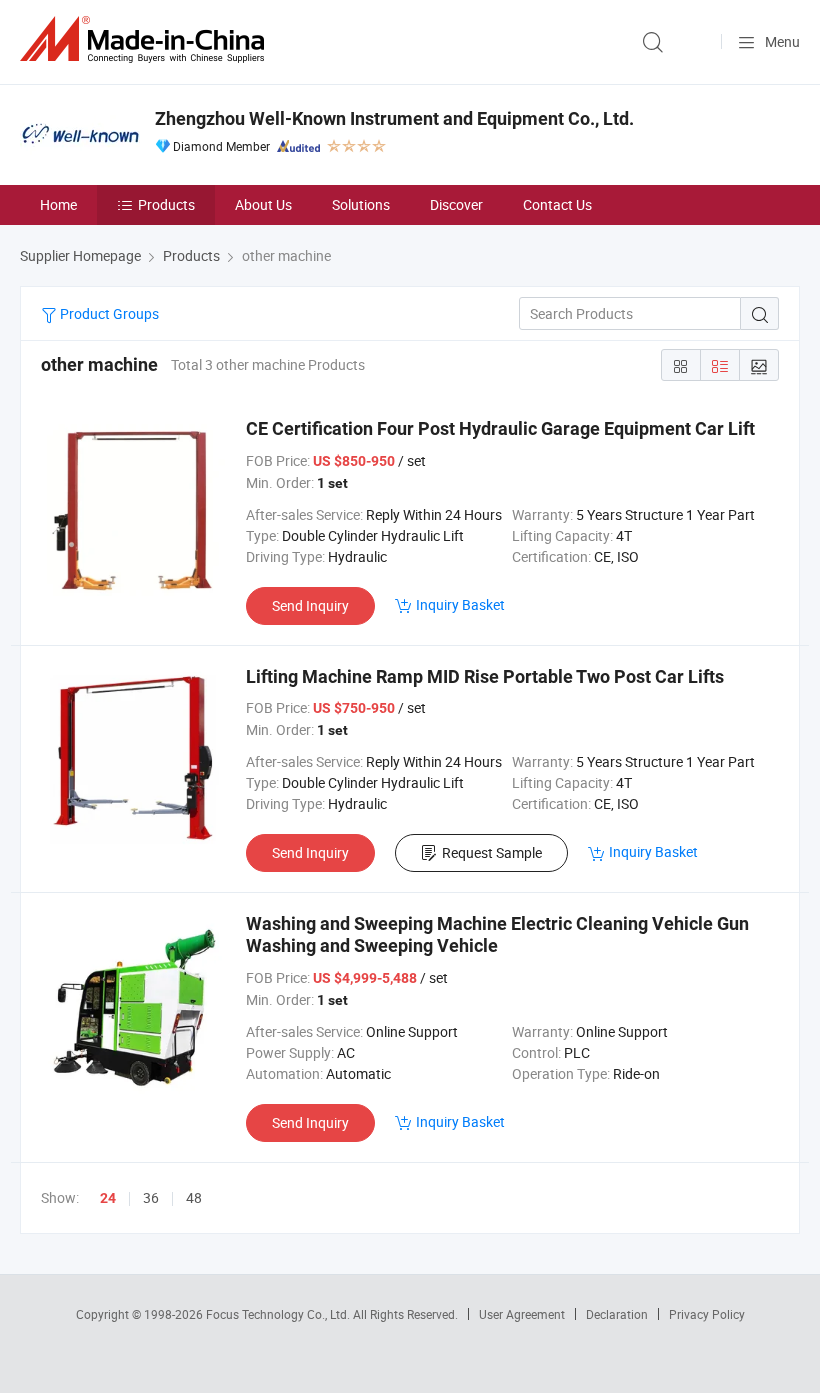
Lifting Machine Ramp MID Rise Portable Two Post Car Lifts (485, 676)
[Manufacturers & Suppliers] (146, 39)
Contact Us (557, 204)
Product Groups (108, 313)
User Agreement (522, 1314)
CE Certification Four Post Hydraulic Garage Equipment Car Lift (500, 428)
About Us (263, 204)
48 (194, 1197)
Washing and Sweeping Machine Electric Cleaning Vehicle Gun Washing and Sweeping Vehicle (497, 934)
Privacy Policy (707, 1314)
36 (151, 1197)
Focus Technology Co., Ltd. (279, 1314)
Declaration (617, 1314)
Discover (456, 204)
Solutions (361, 204)
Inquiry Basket (460, 604)
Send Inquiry (310, 605)
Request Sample (492, 852)
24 (108, 1198)
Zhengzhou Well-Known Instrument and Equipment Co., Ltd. (394, 118)
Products (166, 204)
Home (58, 204)
